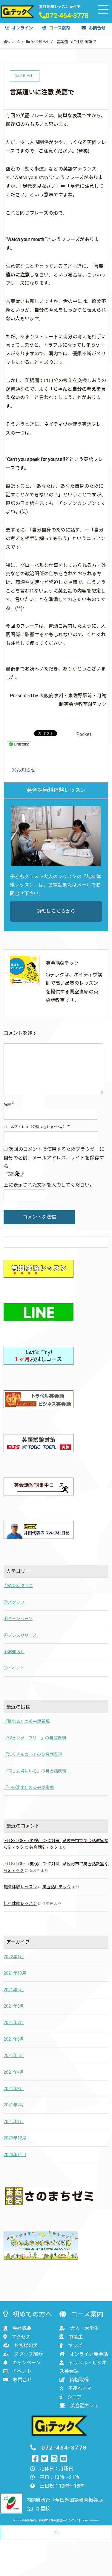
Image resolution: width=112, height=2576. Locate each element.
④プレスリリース (20, 1635)
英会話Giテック (44, 1847)
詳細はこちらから (56, 911)
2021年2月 (14, 2105)
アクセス (21, 2337)
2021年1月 (14, 2122)
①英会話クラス (18, 1586)
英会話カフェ (85, 2406)
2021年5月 (14, 2056)
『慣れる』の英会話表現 (27, 1721)
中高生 (76, 2337)
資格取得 (79, 2380)
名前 (7, 1104)
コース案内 (60, 28)
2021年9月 (14, 1990)
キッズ (75, 2346)
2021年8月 (14, 2006)
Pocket (84, 734)
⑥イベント (14, 1668)
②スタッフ (14, 1602)
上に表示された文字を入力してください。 (49, 1185)
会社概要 (22, 2328)
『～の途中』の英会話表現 (29, 1787)
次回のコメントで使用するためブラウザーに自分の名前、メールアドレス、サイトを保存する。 (54, 1158)
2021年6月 (14, 2039)
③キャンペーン (18, 1619)
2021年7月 (14, 2022)
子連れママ (80, 2388)
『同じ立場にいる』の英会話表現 (35, 1771)
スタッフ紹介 (28, 2354)
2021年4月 (14, 2072)
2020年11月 (15, 2155)
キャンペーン (26, 2363)
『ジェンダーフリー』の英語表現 (35, 1738)
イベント (22, 2371)
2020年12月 (15, 2138)
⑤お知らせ (24, 770)
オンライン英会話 (89, 2354)
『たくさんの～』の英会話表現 (33, 1754)
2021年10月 (15, 1973)
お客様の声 (26, 2346)
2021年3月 (14, 2089)
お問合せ (97, 28)
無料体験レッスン (20, 1887)
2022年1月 (14, 1957)
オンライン (22, 28)
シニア (74, 2397)
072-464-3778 (67, 15)
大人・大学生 (85, 2328)
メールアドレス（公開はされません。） (35, 1127)
